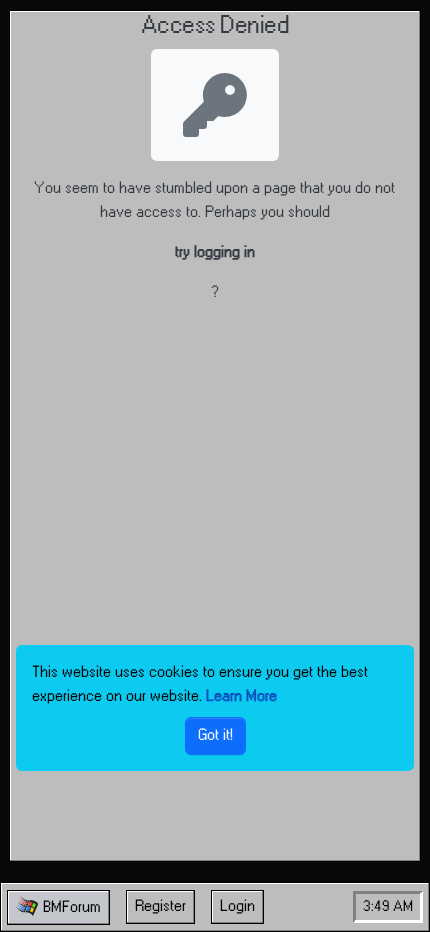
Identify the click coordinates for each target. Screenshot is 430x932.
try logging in (215, 252)
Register (160, 906)
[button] (58, 907)
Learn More (241, 696)
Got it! (215, 735)
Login (237, 906)
